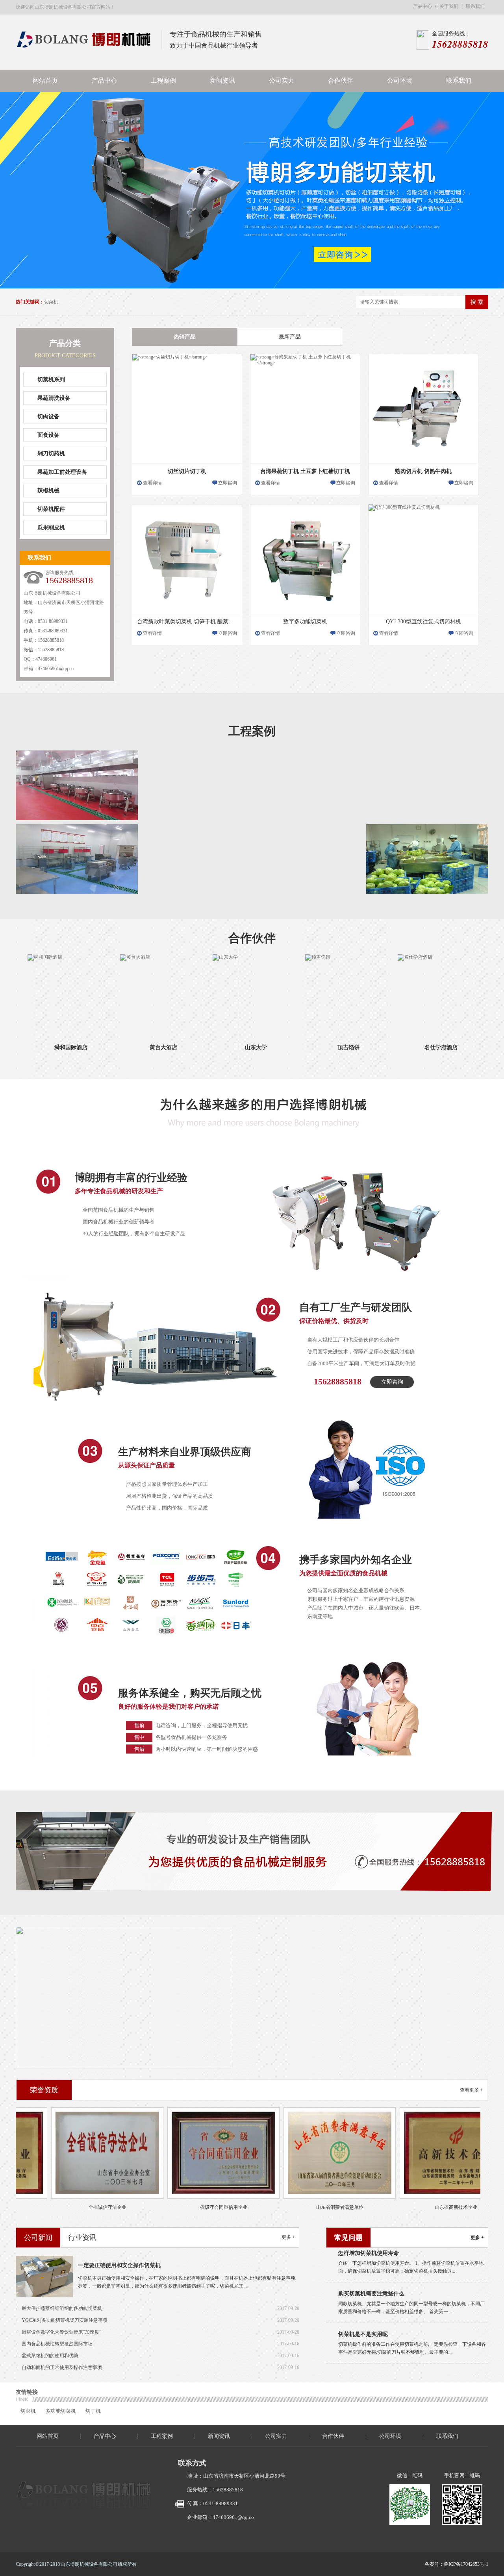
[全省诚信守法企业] (79, 2153)
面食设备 (48, 435)
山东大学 (228, 1047)
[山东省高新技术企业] (427, 2153)
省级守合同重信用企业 (195, 2207)
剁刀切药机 (51, 454)
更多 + (288, 2237)
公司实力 (282, 80)
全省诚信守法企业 (79, 2207)
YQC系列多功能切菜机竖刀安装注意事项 (65, 2320)
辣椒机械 (48, 491)
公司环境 (400, 80)
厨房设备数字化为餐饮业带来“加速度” (61, 2332)
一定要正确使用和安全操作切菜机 (119, 2265)
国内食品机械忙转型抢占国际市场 (57, 2344)
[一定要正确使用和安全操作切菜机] (44, 2276)
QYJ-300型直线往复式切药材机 (423, 622)
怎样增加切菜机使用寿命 (369, 2346)
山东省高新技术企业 (428, 2207)
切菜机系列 (51, 380)
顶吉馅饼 (320, 1047)
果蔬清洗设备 (54, 398)
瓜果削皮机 (51, 528)
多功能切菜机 (61, 2411)
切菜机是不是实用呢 (363, 2305)
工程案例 (163, 80)
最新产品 (290, 337)
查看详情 (152, 483)
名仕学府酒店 (413, 1047)
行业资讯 (82, 2238)
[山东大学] (228, 996)
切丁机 (93, 2411)
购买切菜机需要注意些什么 (371, 2265)
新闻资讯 (222, 80)
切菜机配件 (51, 509)
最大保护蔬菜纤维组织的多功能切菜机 (62, 2308)
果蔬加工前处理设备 (62, 472)
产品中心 (422, 6)
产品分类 (65, 343)
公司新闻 (38, 2238)
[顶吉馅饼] (320, 996)
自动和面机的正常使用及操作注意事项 (62, 2367)
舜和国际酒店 (43, 1047)
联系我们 (475, 6)
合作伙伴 (341, 80)
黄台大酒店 (135, 1047)
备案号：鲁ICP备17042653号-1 (457, 2564)
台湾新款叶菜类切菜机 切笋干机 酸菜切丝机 (191, 622)
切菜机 (51, 302)
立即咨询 (228, 483)
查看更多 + (471, 2090)
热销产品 (185, 337)
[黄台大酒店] (135, 996)
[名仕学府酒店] (413, 996)
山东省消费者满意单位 (311, 2207)
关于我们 (449, 6)
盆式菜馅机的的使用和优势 (50, 2356)
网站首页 (45, 80)
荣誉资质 (44, 2090)
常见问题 (348, 2238)
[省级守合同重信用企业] (195, 2153)
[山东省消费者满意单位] (311, 2153)
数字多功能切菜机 (305, 622)
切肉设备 (48, 417)
